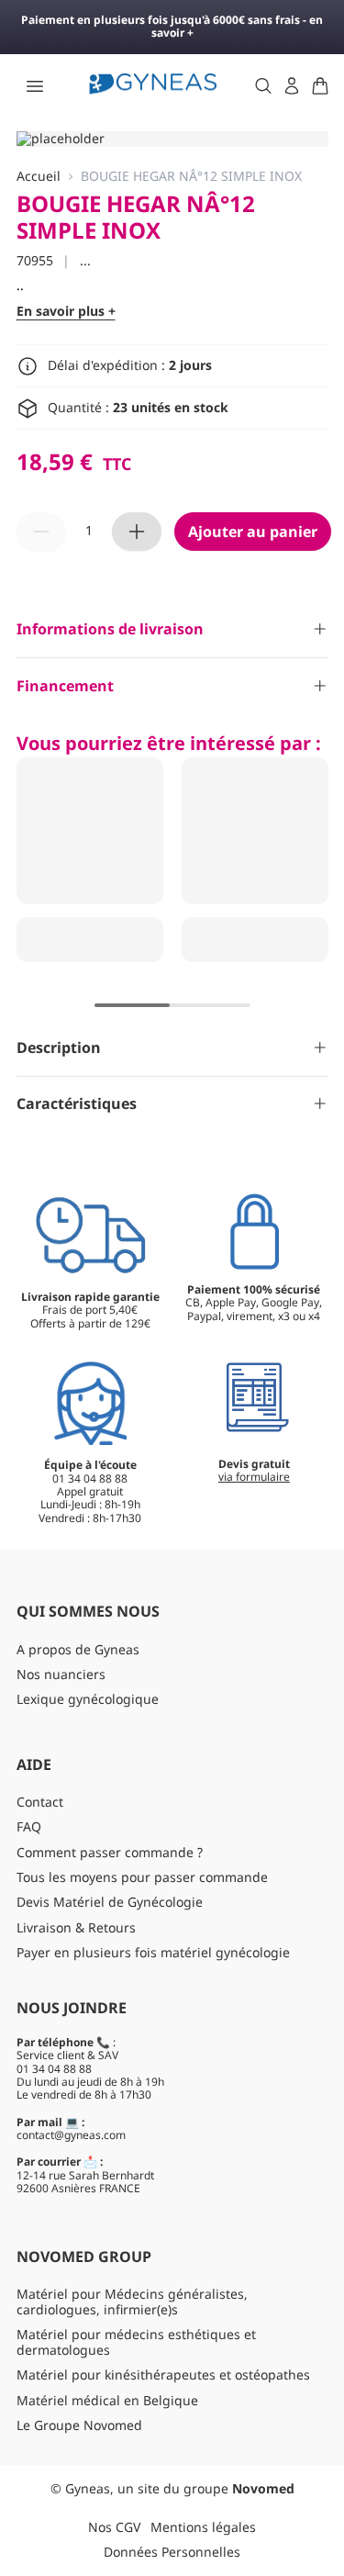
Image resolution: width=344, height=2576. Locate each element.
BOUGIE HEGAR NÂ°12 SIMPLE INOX (191, 177)
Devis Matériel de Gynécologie (110, 1902)
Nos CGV (114, 2527)
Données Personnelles (172, 2552)
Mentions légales (203, 2527)
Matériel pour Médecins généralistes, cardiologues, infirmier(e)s (132, 2302)
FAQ (29, 1826)
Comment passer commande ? (110, 1852)
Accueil (39, 177)
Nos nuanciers (61, 1674)
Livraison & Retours (76, 1927)
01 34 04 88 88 (54, 2069)
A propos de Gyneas (78, 1649)
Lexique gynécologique (88, 1699)
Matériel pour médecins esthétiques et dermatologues (136, 2342)
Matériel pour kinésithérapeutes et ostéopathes (163, 2374)
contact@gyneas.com (71, 2135)
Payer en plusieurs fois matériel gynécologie (153, 1952)
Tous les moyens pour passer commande (142, 1877)
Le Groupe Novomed (79, 2425)
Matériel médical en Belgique (107, 2400)
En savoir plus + (66, 312)
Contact (40, 1802)
